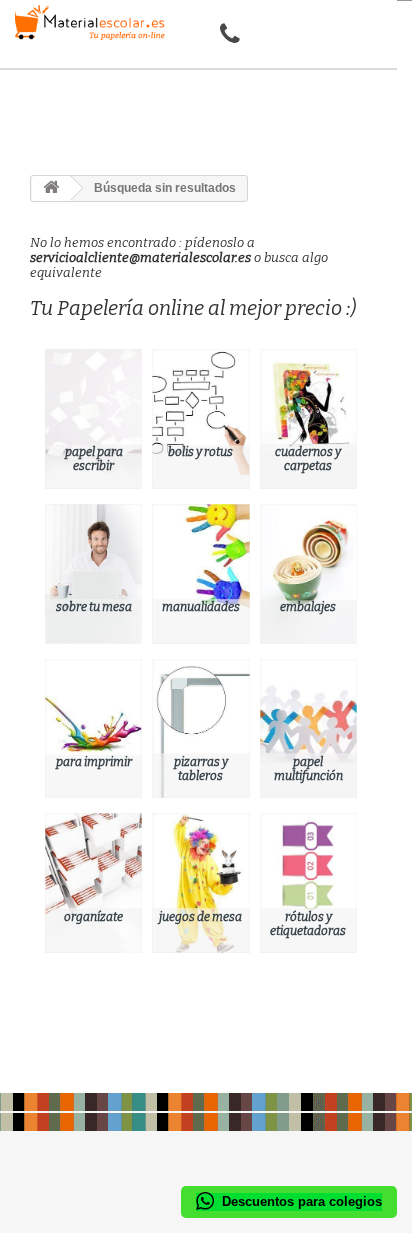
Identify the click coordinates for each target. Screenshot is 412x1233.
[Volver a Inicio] (51, 188)
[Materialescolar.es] (86, 22)
